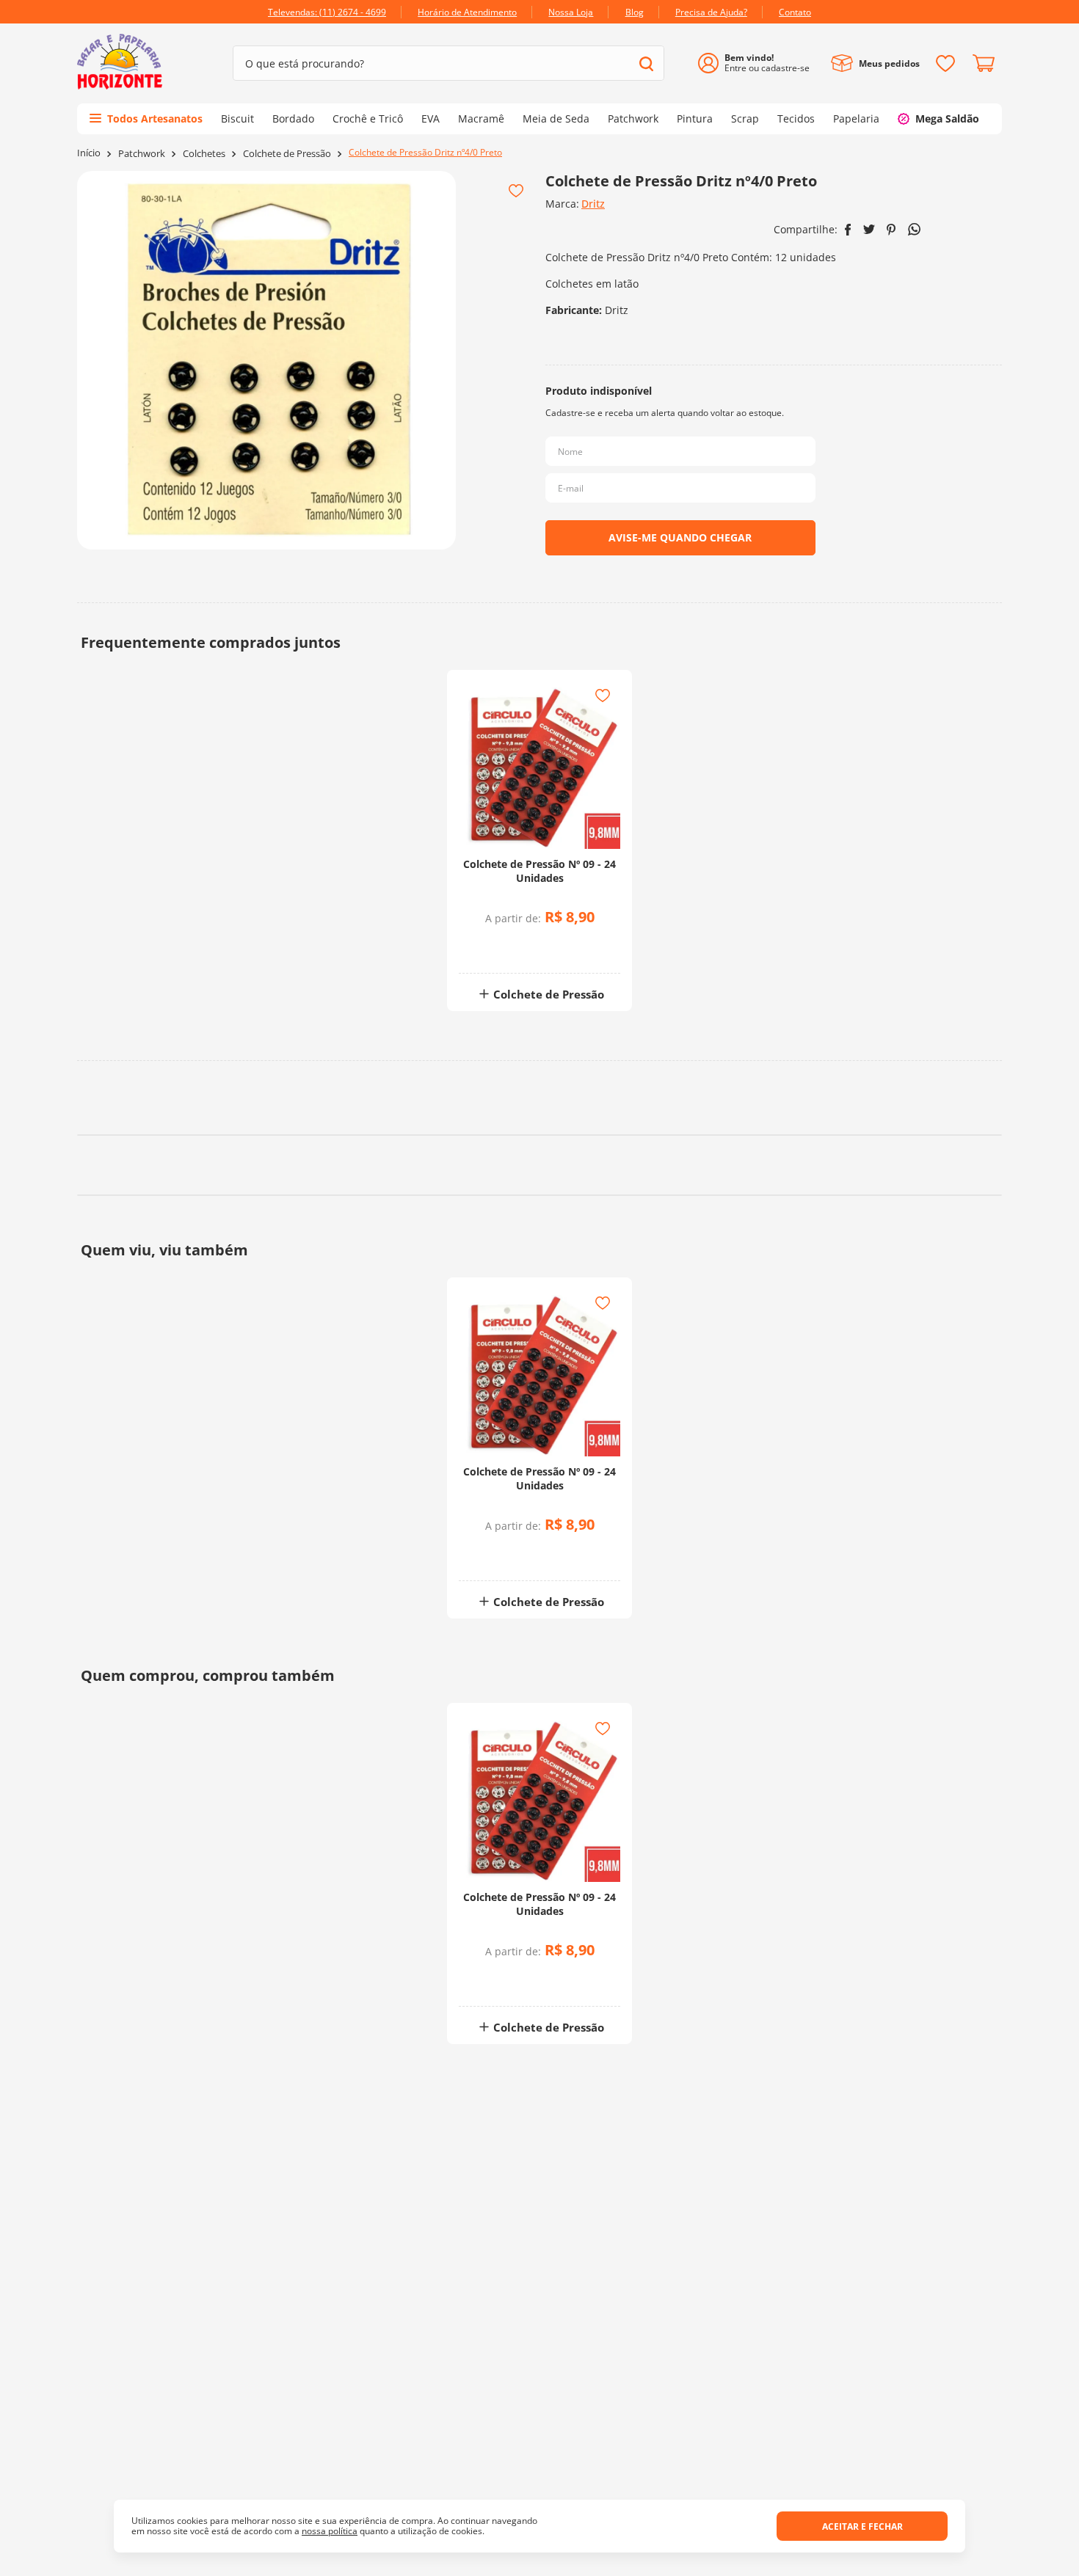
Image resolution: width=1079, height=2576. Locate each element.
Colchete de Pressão (287, 154)
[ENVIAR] (680, 538)
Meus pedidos (889, 63)
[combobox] (448, 63)
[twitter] (869, 229)
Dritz (593, 204)
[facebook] (848, 230)
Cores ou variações (547, 947)
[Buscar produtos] (646, 63)
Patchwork (142, 154)
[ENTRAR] (759, 63)
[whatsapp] (914, 229)
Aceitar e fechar (862, 2526)
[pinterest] (891, 230)
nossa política (330, 2531)
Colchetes (204, 154)
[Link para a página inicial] (89, 153)
